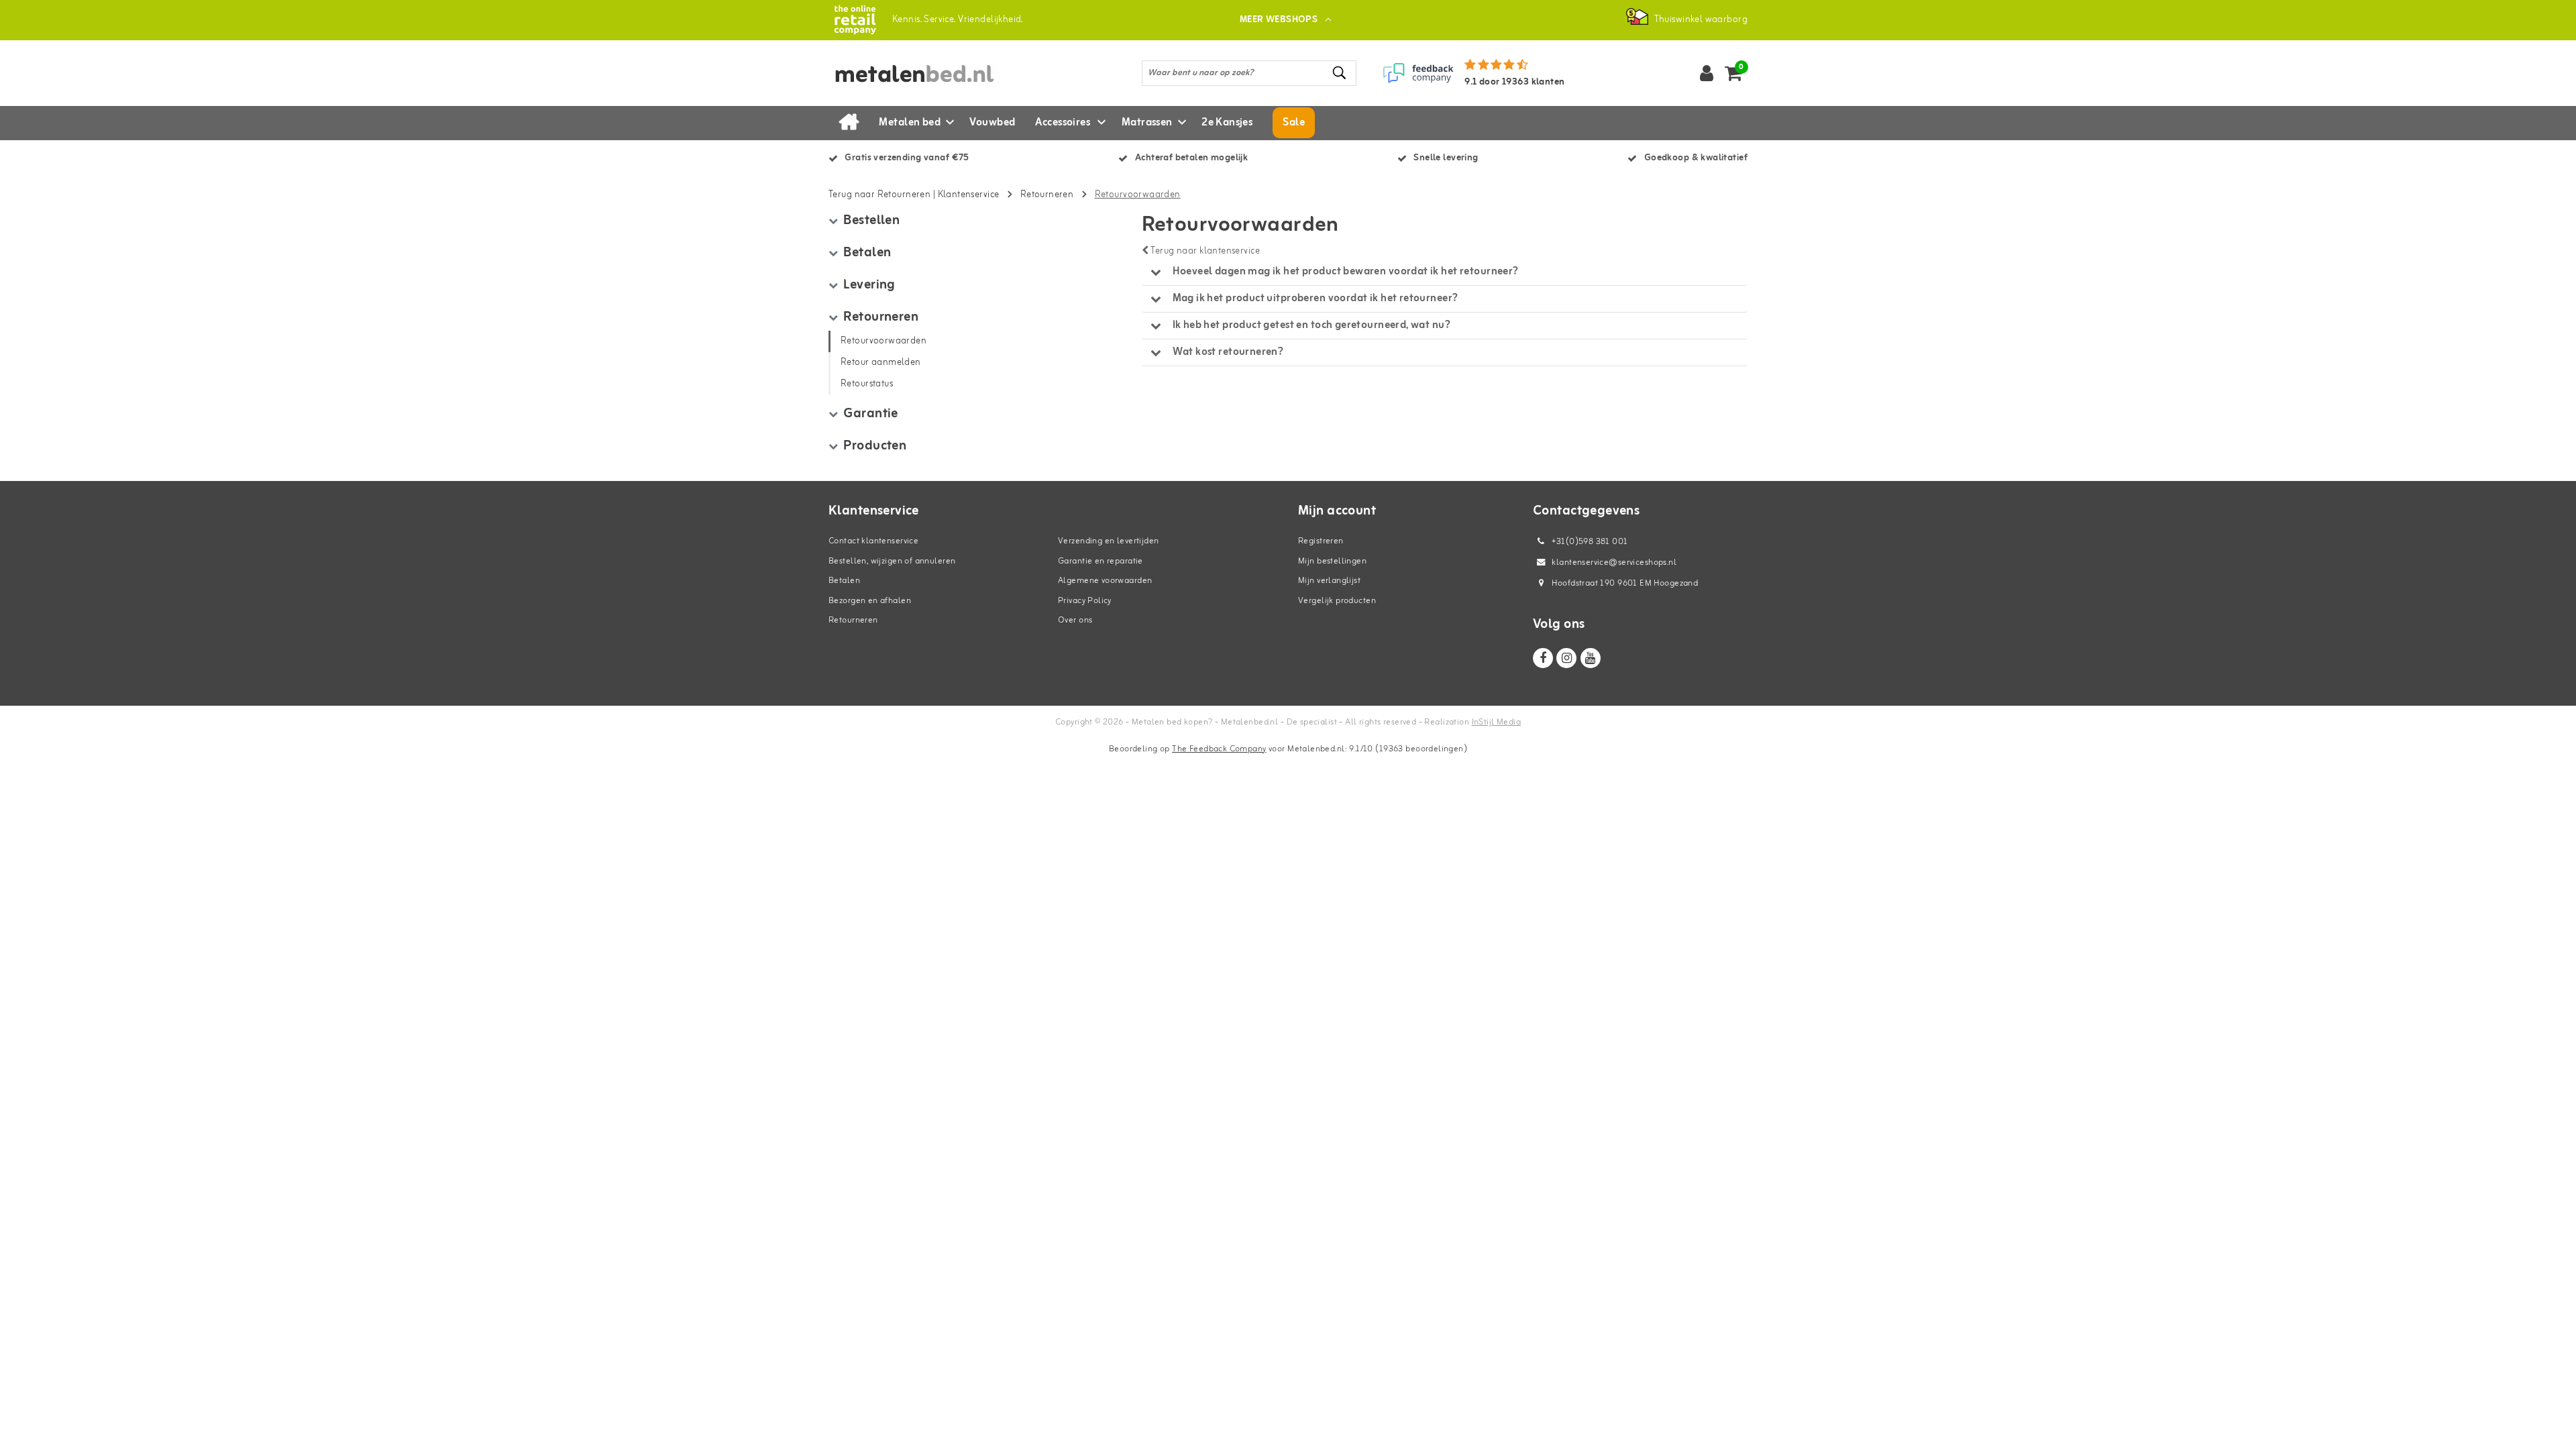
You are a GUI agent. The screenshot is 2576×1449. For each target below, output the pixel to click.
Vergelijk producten (1337, 601)
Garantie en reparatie (1101, 561)
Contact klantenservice (873, 541)
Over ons (1075, 620)
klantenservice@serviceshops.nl (1614, 562)
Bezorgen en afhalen (870, 601)
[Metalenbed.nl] (855, 20)
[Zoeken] (1340, 73)
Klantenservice (969, 195)
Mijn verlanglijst (1329, 581)
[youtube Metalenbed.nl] (1591, 658)
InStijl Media (1496, 722)
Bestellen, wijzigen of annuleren (892, 561)
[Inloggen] (1707, 73)
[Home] (849, 123)
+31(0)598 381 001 (1589, 542)
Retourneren (1047, 195)
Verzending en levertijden (1109, 541)
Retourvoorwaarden (1138, 195)
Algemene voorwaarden (1105, 581)
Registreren (1321, 541)
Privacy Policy (1085, 601)
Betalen (844, 581)
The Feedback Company (1219, 749)
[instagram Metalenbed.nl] (1566, 658)
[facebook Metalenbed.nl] (1543, 658)
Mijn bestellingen (1332, 561)
